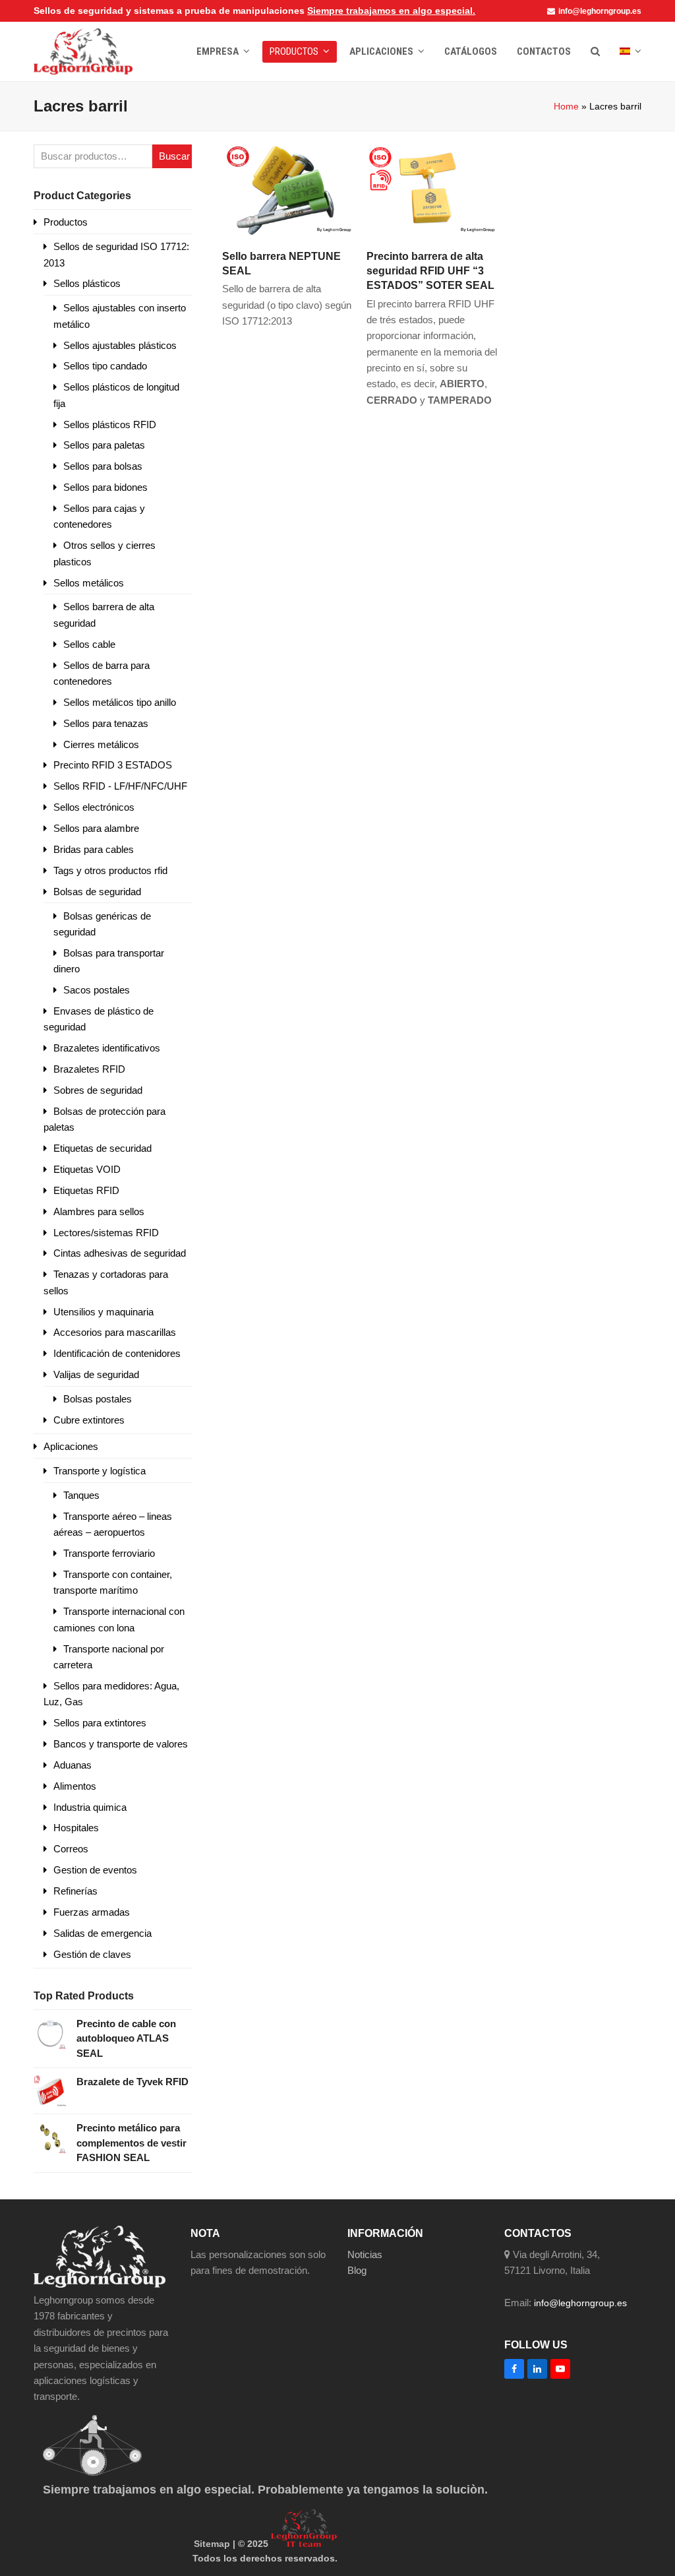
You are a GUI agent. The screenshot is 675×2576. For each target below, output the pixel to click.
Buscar (174, 156)
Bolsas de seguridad (97, 892)
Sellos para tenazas (106, 723)
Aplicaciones (71, 1446)
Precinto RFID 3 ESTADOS (113, 765)
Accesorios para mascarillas (115, 1332)
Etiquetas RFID (86, 1190)
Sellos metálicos (89, 583)
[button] (595, 51)
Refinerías (75, 1891)
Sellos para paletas (104, 445)
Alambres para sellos (99, 1211)
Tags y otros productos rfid (110, 870)
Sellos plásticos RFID (110, 424)
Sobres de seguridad (98, 1090)
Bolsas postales (98, 1399)
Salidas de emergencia (103, 1933)
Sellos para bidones (105, 487)
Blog (357, 2270)
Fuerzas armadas (92, 1912)
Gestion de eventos (95, 1870)
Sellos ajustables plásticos (120, 345)
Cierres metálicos (101, 744)
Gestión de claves (92, 1954)
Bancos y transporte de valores (121, 1744)
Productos (66, 222)
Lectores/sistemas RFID (106, 1233)
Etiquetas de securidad (103, 1148)
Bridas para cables (94, 849)
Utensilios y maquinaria (103, 1312)
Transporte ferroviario (109, 1553)
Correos (71, 1849)
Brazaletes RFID (89, 1069)
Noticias (365, 2254)
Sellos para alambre (96, 828)
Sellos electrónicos (94, 807)
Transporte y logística (100, 1471)
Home (566, 106)
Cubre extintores (89, 1420)
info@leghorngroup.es (600, 11)
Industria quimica (90, 1807)
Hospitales (76, 1828)
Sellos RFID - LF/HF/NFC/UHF (120, 786)
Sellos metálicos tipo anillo (120, 702)
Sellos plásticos (87, 283)
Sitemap (212, 2544)
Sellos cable (89, 644)
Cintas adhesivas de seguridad (120, 1253)
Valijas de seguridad (96, 1374)
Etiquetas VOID (87, 1169)
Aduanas (73, 1765)
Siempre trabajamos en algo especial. (391, 11)
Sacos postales (97, 990)
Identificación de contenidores (117, 1353)
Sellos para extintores (100, 1723)
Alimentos (75, 1786)
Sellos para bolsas (103, 466)
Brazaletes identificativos (107, 1048)
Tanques (81, 1495)
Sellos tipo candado (105, 366)
